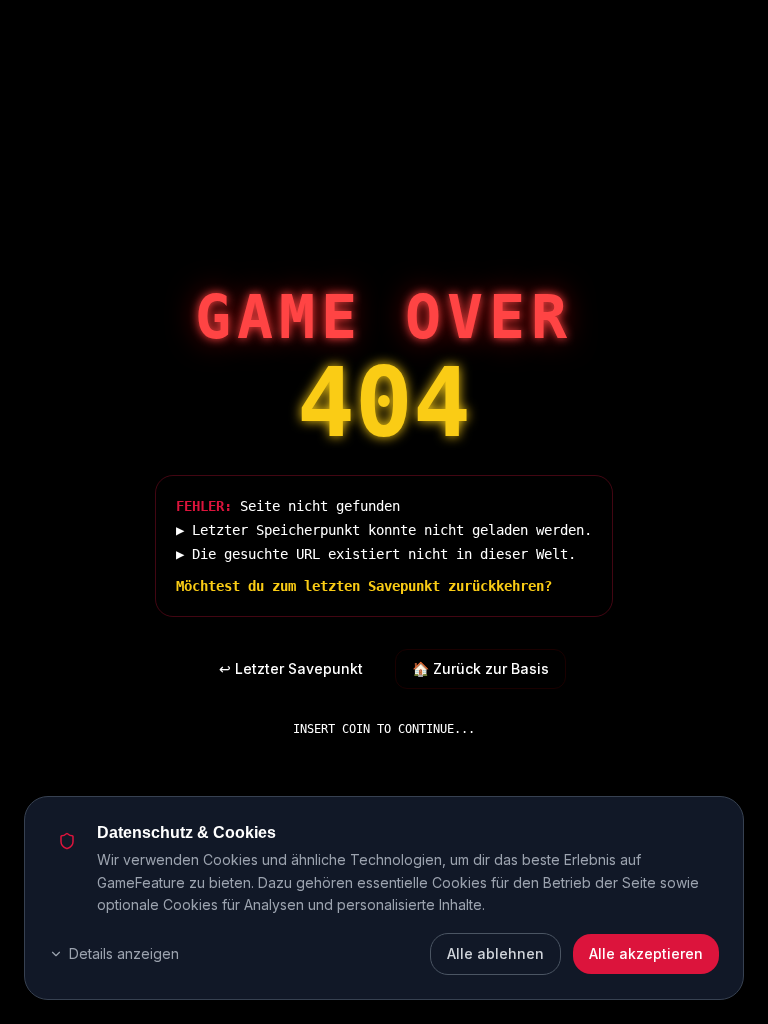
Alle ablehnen (495, 953)
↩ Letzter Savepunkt (291, 668)
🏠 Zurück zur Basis (480, 668)
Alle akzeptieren (646, 953)
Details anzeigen (124, 953)
